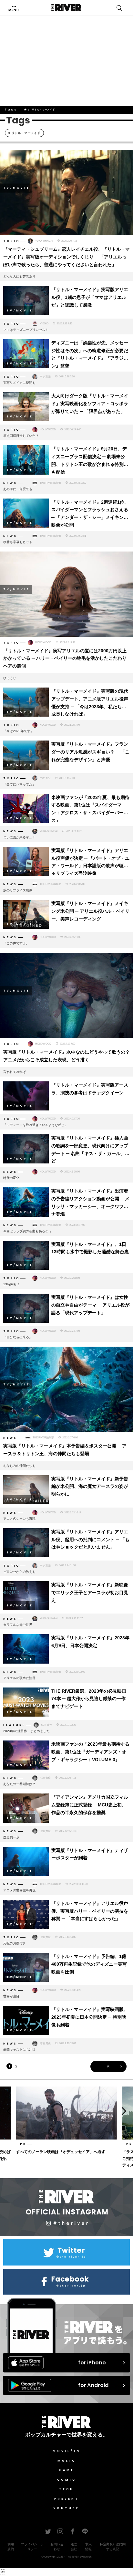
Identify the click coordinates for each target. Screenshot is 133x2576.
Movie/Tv (67, 2451)
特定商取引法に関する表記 (113, 2547)
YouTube (66, 2508)
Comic (67, 2480)
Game (67, 2470)
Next (126, 2111)
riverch (87, 2557)
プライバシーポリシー (32, 2547)
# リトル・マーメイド (24, 133)
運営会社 (74, 2547)
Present (67, 2499)
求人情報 (88, 2547)
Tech (66, 2489)
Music (67, 2461)
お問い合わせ (57, 2547)
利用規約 (11, 2547)
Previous (7, 2111)
